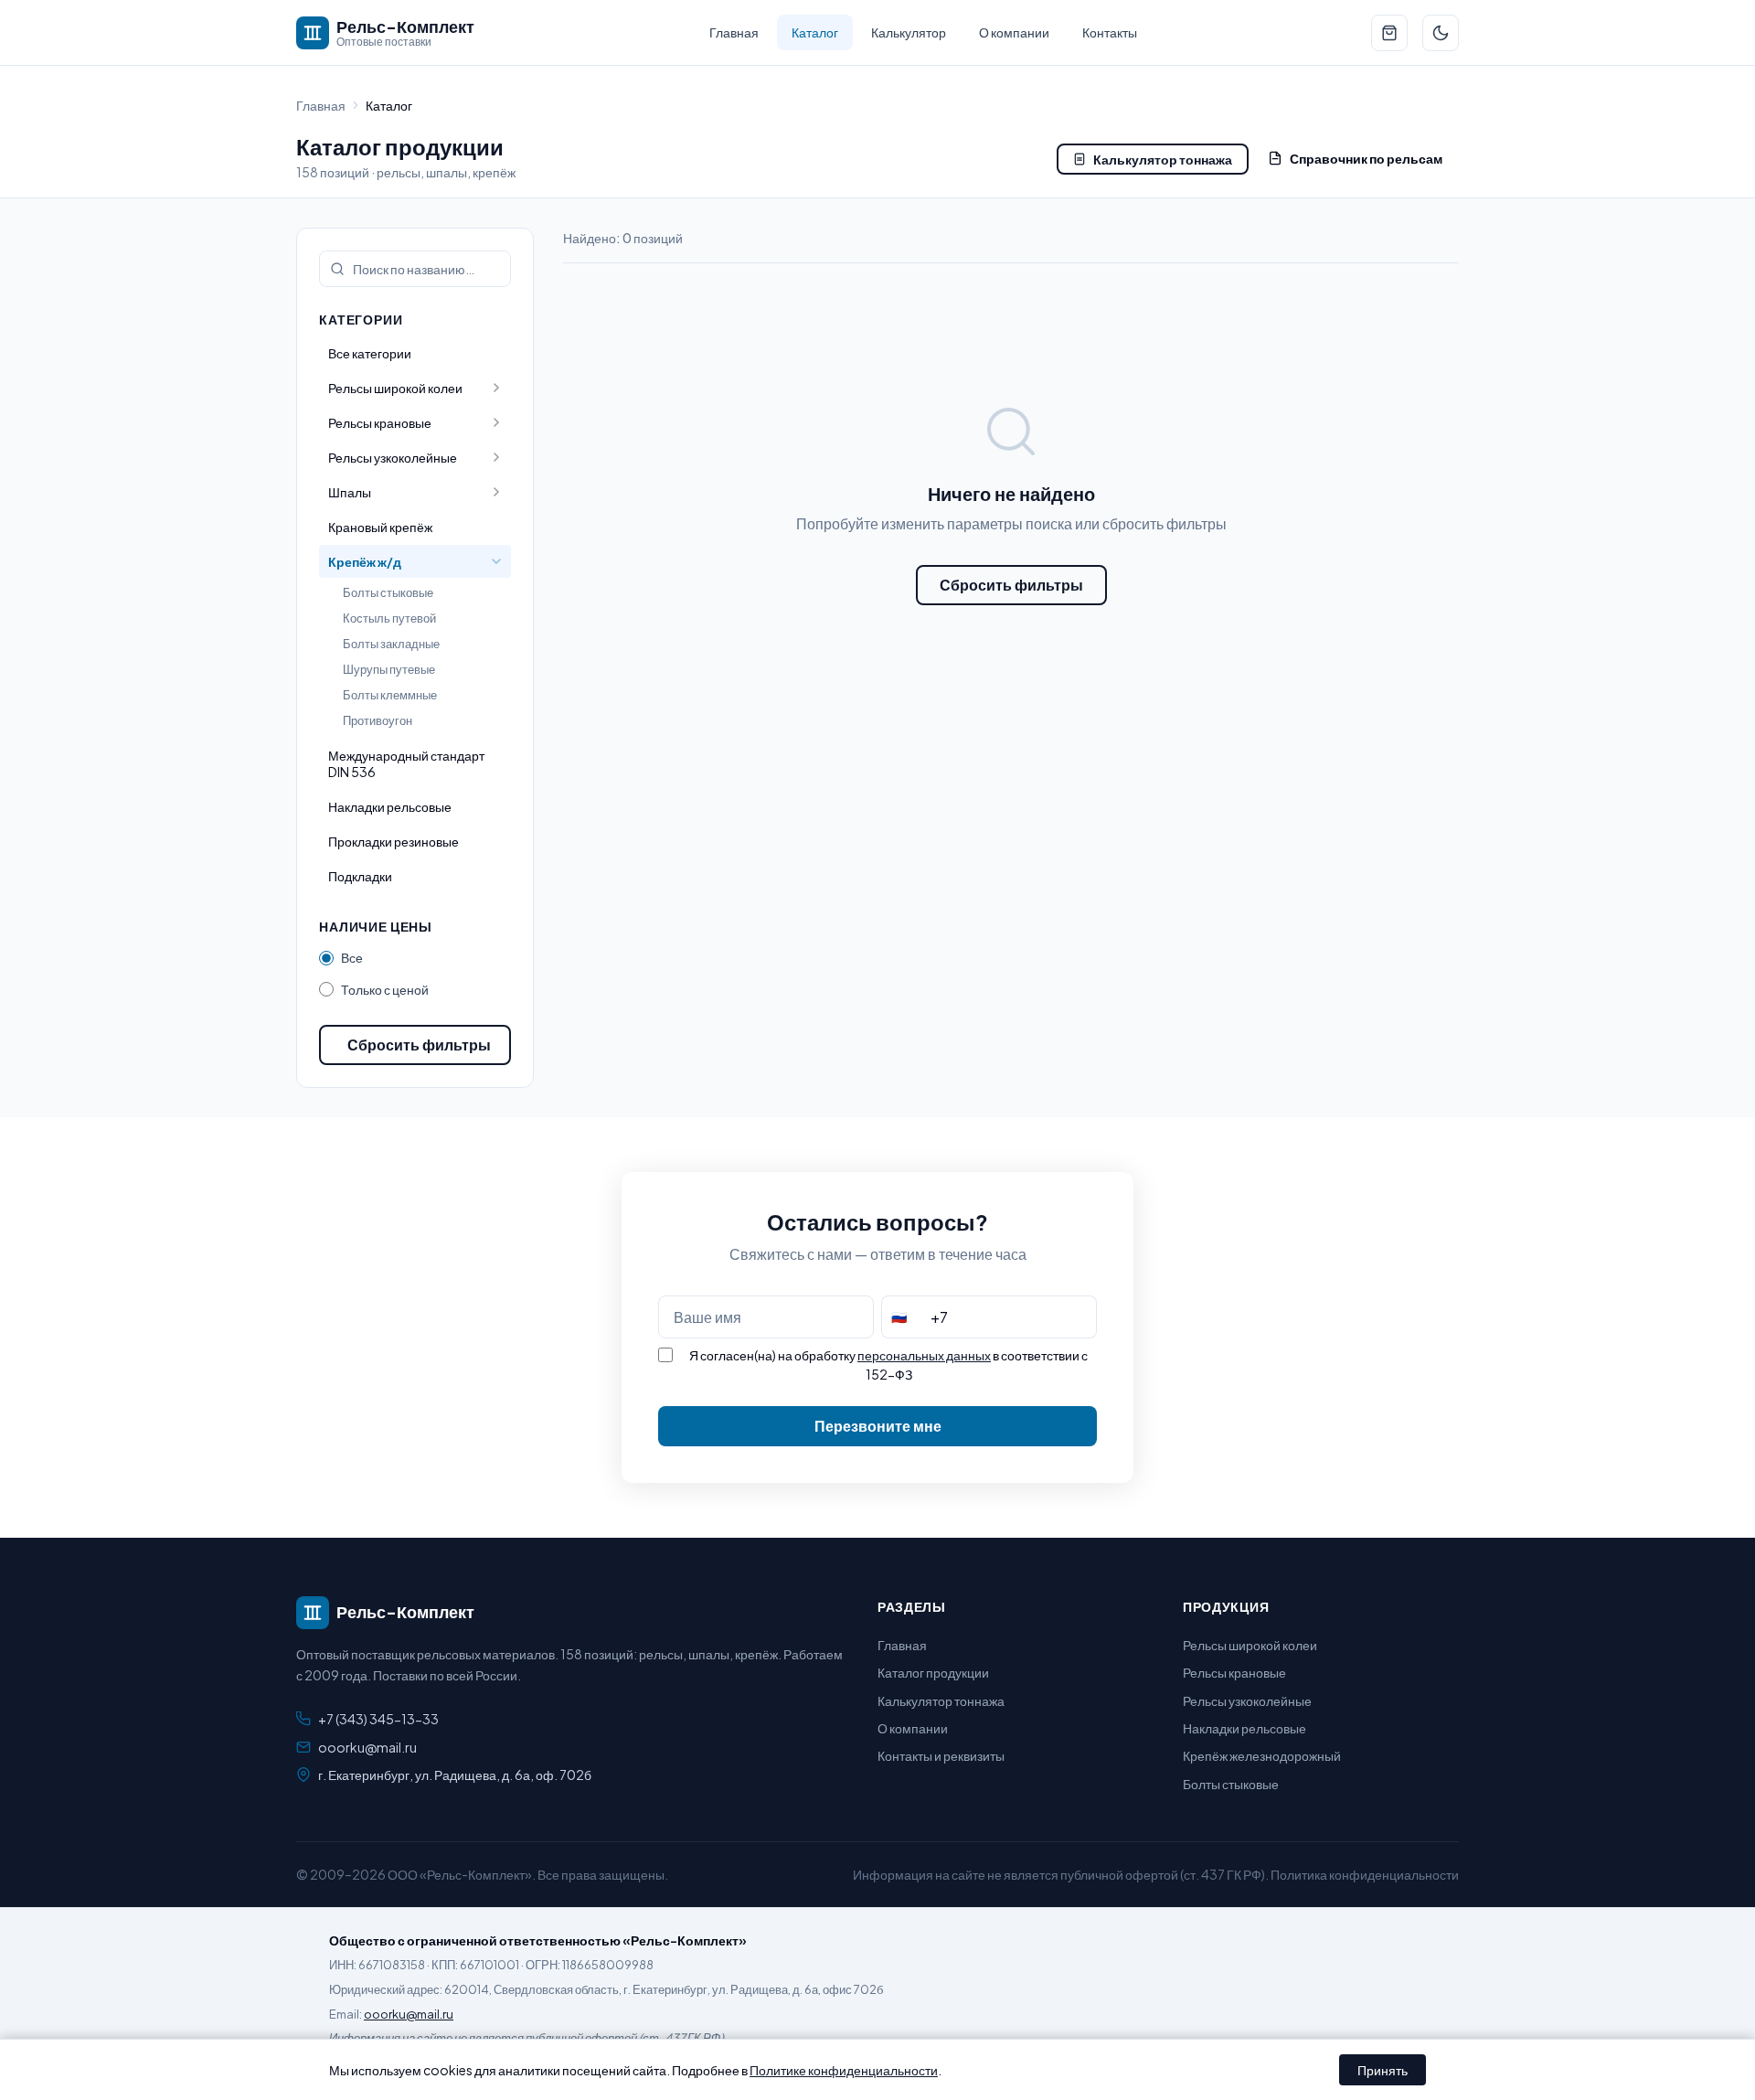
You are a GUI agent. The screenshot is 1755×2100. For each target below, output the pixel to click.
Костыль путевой (389, 618)
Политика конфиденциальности (1365, 1874)
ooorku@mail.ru (367, 1747)
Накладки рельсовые (390, 806)
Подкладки (360, 876)
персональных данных (924, 1355)
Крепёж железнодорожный (1262, 1755)
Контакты (1110, 32)
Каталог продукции (933, 1672)
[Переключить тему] (1441, 33)
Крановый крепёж (380, 527)
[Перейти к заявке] (1389, 33)
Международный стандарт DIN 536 (406, 763)
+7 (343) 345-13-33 (378, 1719)
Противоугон (378, 720)
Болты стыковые (388, 592)
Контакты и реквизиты (941, 1755)
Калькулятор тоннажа (1163, 159)
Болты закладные (391, 644)
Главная (734, 32)
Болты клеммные (390, 695)
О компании (1014, 32)
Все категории (370, 353)
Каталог (815, 32)
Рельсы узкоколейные (1247, 1700)
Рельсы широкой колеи (1250, 1645)
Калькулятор (909, 32)
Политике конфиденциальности (844, 2070)
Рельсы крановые (1234, 1672)
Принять (1383, 2070)
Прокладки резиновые (394, 841)
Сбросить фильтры (419, 1045)
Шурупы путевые (389, 669)
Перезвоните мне (878, 1426)
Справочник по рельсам (1366, 158)
